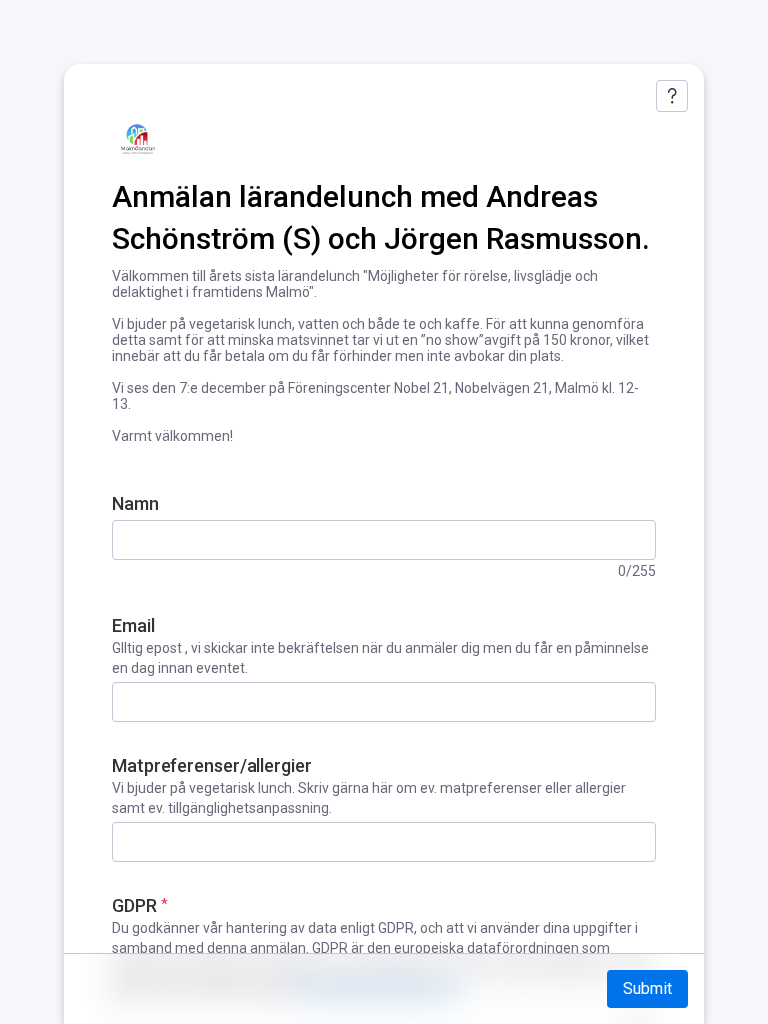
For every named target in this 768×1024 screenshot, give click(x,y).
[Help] (672, 96)
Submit (647, 988)
